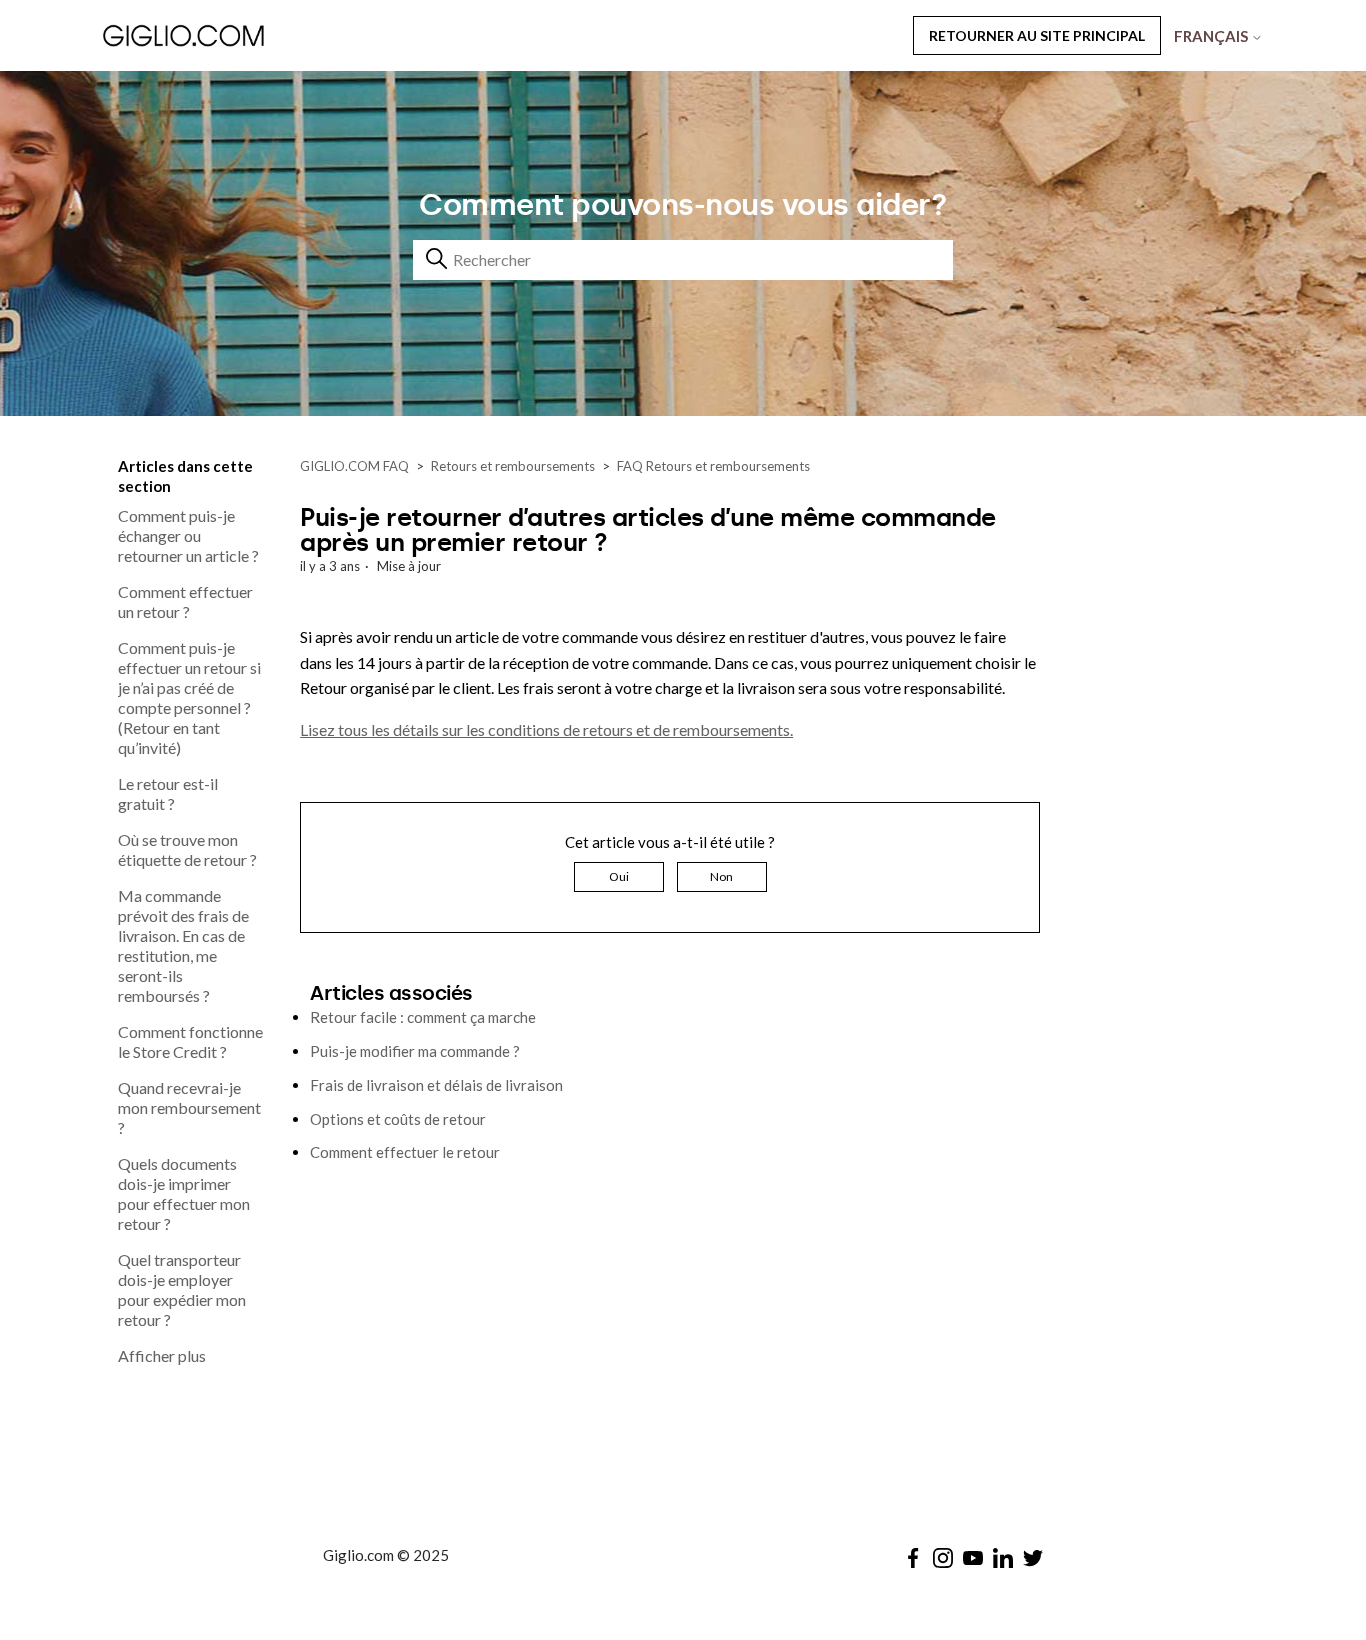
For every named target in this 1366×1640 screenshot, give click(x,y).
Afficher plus (162, 1355)
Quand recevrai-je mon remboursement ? (189, 1107)
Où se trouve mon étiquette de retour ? (187, 849)
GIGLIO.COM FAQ (354, 466)
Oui (619, 876)
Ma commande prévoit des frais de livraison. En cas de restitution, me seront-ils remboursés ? (183, 945)
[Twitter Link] (1033, 1558)
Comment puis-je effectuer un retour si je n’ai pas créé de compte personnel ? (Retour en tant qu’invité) (189, 697)
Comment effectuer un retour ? (185, 601)
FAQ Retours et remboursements (713, 466)
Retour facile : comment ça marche (423, 1017)
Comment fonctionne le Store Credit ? (190, 1041)
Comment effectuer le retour (405, 1152)
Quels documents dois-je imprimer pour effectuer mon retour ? (184, 1193)
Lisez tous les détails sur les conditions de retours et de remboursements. (546, 729)
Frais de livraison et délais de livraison (436, 1085)
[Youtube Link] (973, 1558)
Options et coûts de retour (398, 1119)
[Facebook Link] (913, 1558)
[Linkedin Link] (1003, 1558)
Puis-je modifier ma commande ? (415, 1051)
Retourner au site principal (1037, 35)
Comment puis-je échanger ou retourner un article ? (188, 535)
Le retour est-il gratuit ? (168, 793)
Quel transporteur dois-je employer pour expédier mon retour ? (182, 1289)
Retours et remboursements (513, 466)
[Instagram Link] (943, 1558)
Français (1212, 36)
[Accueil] (237, 35)
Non (721, 876)
